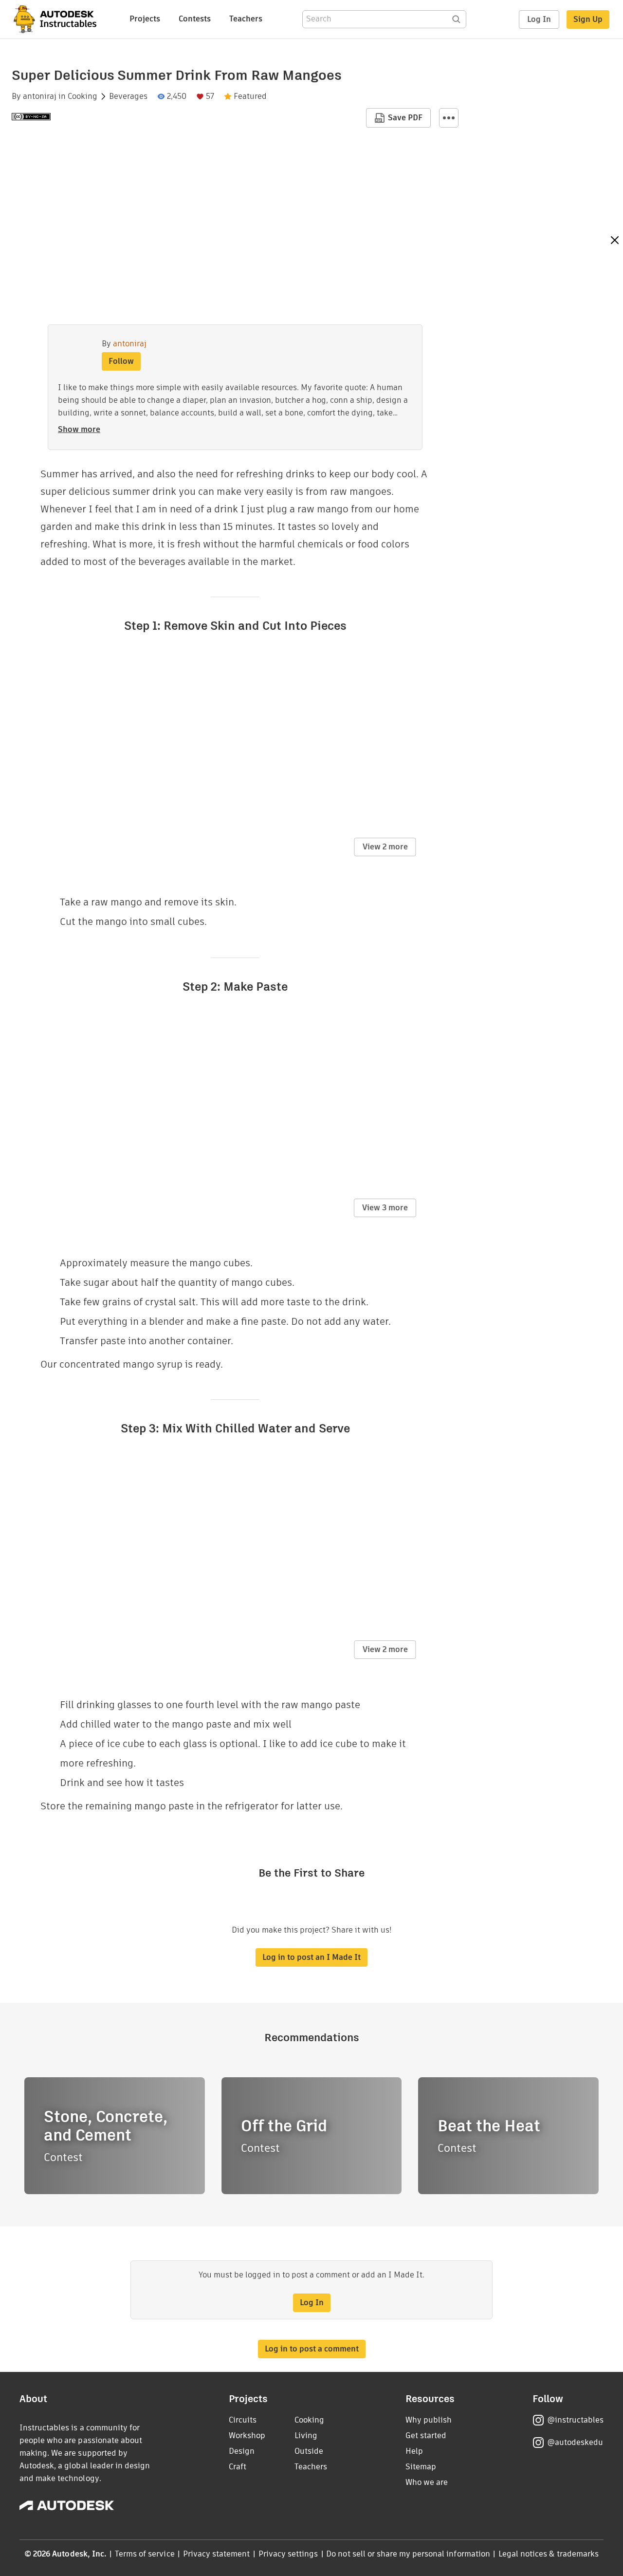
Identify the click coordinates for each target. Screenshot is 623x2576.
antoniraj (40, 96)
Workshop (247, 2435)
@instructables (575, 2420)
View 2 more (385, 847)
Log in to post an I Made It (311, 1957)
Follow (121, 361)
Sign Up (588, 19)
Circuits (243, 2420)
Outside (309, 2451)
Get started (426, 2435)
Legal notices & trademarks (549, 2554)
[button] (449, 118)
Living (306, 2435)
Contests (195, 19)
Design (242, 2451)
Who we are (427, 2482)
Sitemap (421, 2467)
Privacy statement (217, 2554)
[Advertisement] (550, 378)
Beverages (128, 96)
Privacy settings (288, 2554)
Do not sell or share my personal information (408, 2554)
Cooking (82, 96)
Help (414, 2451)
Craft (238, 2467)
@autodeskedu (575, 2442)
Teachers (246, 19)
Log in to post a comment (312, 2349)
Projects (145, 19)
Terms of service (145, 2554)
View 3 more (385, 1208)
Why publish (429, 2420)
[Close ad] (615, 241)
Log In (539, 19)
